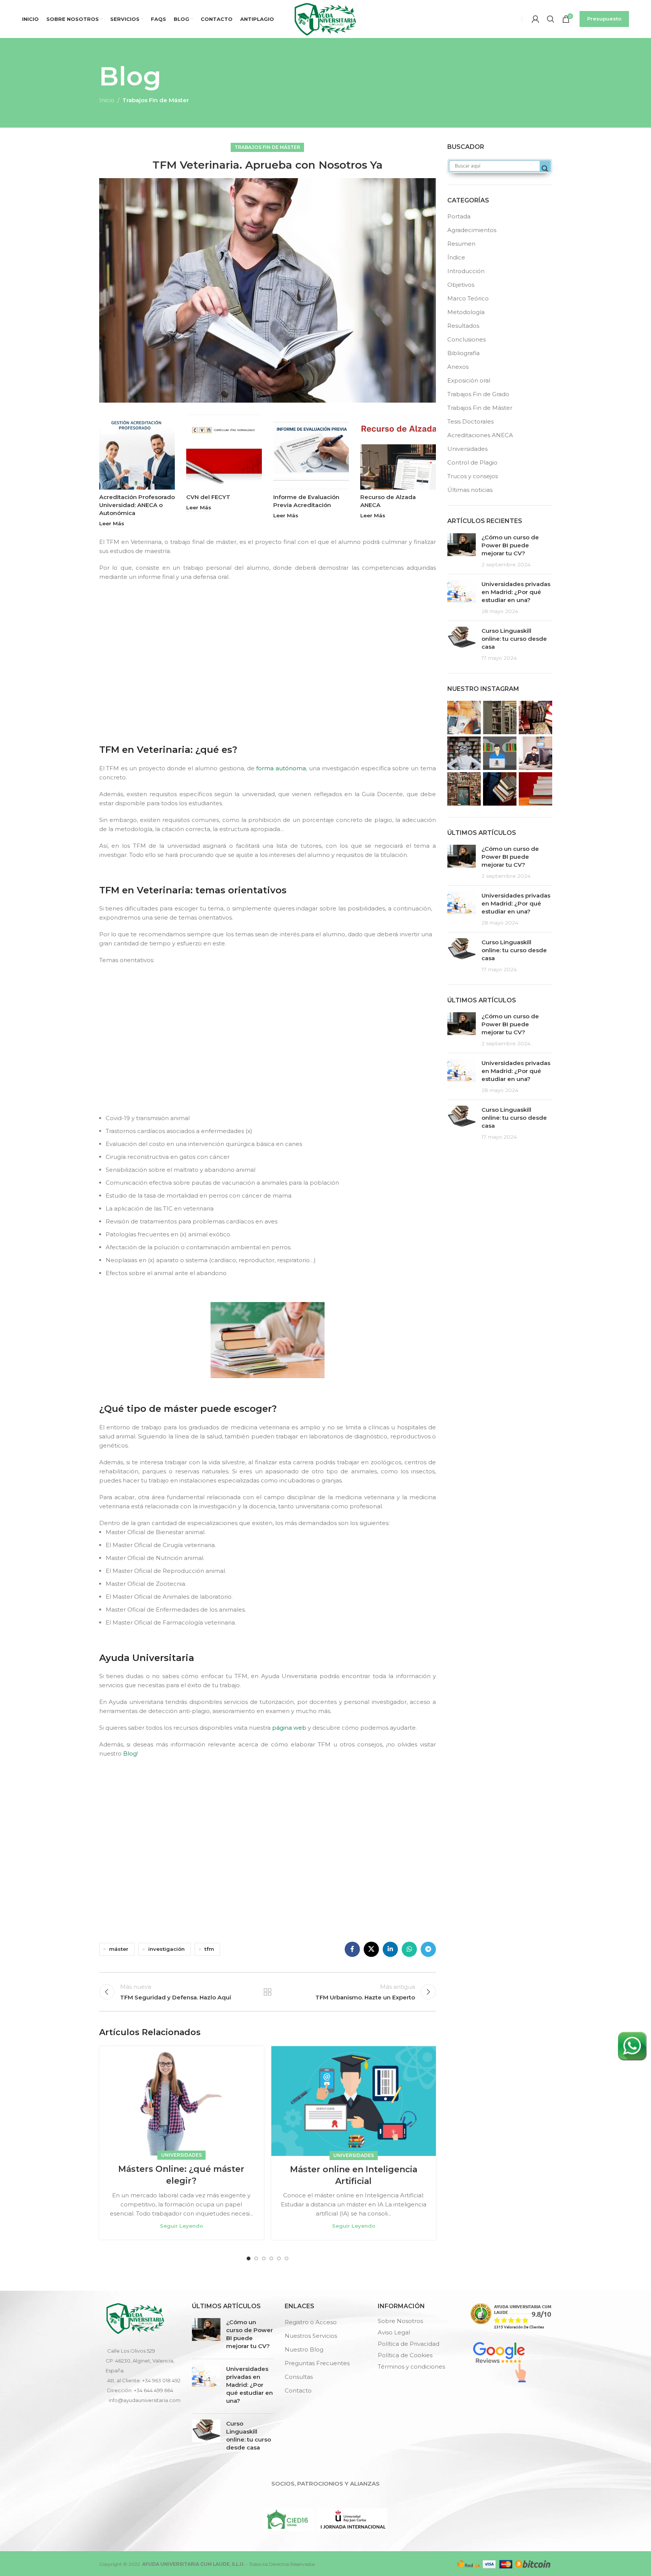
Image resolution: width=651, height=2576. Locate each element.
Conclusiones (466, 339)
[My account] (535, 19)
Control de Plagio (472, 462)
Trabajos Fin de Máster (156, 100)
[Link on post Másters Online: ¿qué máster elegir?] (181, 2101)
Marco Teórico (468, 298)
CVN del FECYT (208, 497)
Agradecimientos (472, 230)
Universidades (181, 2155)
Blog (130, 1753)
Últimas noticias (470, 490)
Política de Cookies (405, 2355)
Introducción (466, 271)
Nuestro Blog (304, 2349)
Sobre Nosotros (400, 2321)
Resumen (461, 244)
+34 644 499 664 (154, 2390)
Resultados (463, 326)
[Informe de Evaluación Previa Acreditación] (311, 452)
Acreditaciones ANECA (480, 435)
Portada (459, 216)
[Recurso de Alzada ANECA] (398, 452)
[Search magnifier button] (545, 169)
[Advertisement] (270, 677)
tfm (209, 1949)
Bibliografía (463, 353)
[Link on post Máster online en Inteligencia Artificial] (354, 2101)
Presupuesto (604, 19)
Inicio (107, 100)
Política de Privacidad (409, 2344)
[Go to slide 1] (249, 2258)
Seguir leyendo (181, 2226)
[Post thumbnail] (462, 551)
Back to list (268, 1992)
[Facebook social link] (352, 1949)
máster (119, 1949)
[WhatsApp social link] (409, 1949)
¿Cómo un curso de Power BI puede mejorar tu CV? (510, 545)
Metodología (466, 312)
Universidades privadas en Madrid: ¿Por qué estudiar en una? (516, 592)
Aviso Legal (394, 2332)
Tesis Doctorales (470, 421)
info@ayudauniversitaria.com (145, 2400)
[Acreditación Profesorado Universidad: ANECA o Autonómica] (137, 452)
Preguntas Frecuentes (317, 2363)
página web (289, 1728)
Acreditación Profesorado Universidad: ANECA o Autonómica (137, 505)
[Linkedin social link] (390, 1949)
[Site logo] (325, 18)
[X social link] (371, 1949)
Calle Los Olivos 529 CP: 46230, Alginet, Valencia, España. (140, 2361)
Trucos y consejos (473, 476)
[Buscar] (551, 19)
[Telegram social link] (428, 1949)
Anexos (458, 367)
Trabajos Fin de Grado (478, 394)
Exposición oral (469, 380)
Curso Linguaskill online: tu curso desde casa (514, 639)
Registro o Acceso (311, 2322)
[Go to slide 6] (287, 2258)
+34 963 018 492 (161, 2380)
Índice (456, 257)
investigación (166, 1949)
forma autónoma (281, 768)
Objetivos (461, 285)
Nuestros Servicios (311, 2336)
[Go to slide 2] (256, 2258)
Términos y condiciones (411, 2367)
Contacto (298, 2390)
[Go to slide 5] (279, 2258)
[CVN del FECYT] (224, 452)
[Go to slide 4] (271, 2258)
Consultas (299, 2377)
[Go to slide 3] (264, 2258)
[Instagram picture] (464, 717)
